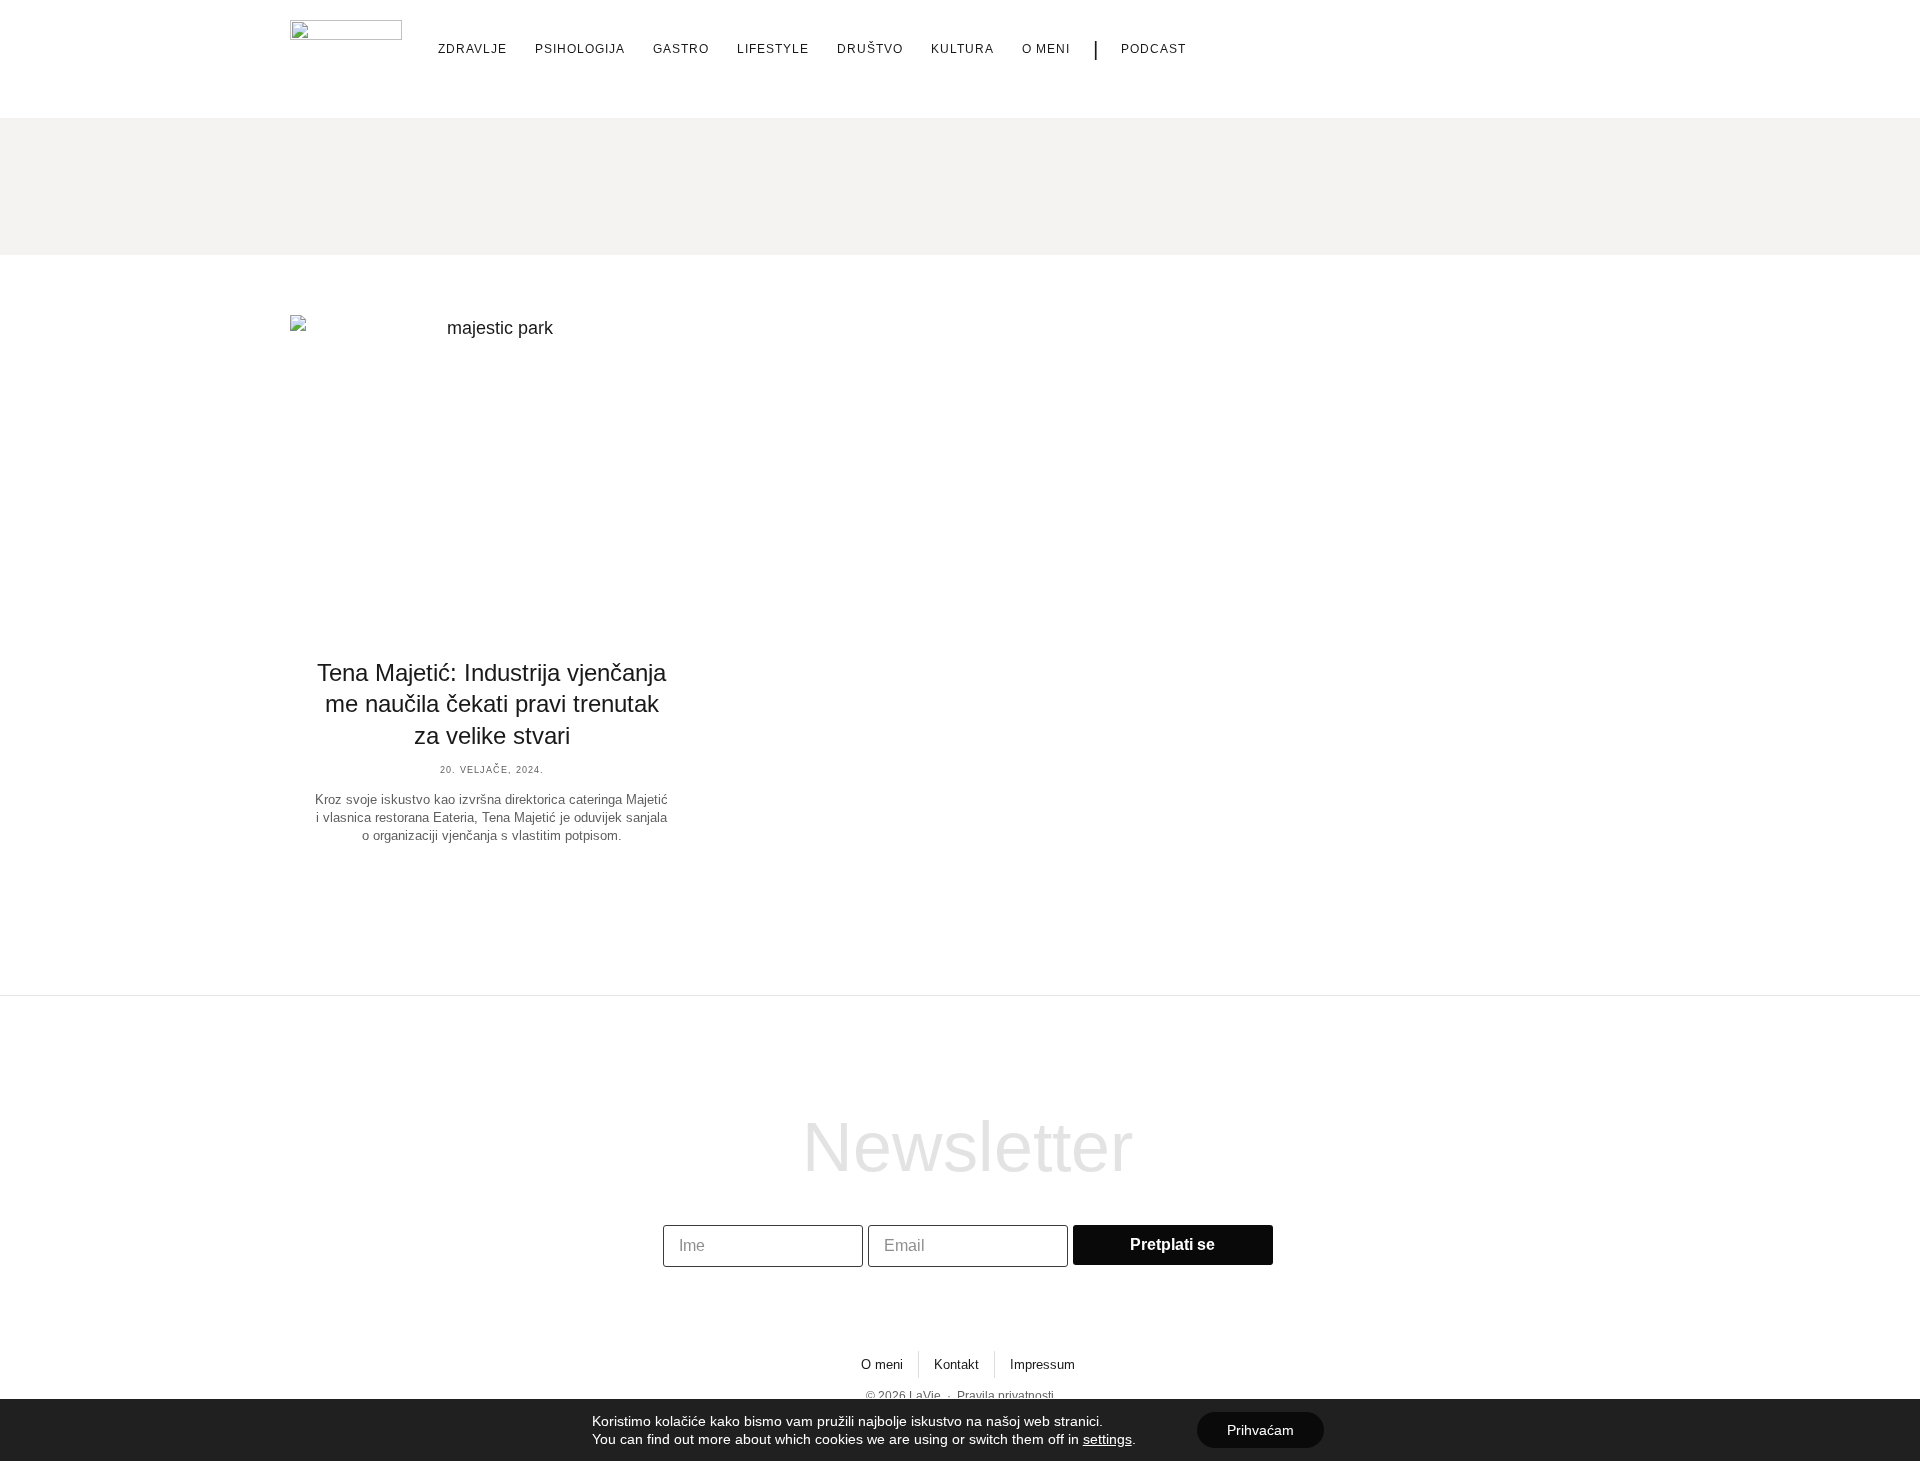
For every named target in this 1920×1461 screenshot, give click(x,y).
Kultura (962, 49)
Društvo (870, 49)
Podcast (1153, 49)
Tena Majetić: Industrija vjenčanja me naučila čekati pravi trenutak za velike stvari (491, 703)
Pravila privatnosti (1005, 1396)
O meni (1046, 49)
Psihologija (580, 49)
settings (1107, 1439)
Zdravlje (472, 49)
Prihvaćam (1260, 1430)
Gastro (681, 49)
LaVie (925, 1396)
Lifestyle (773, 49)
